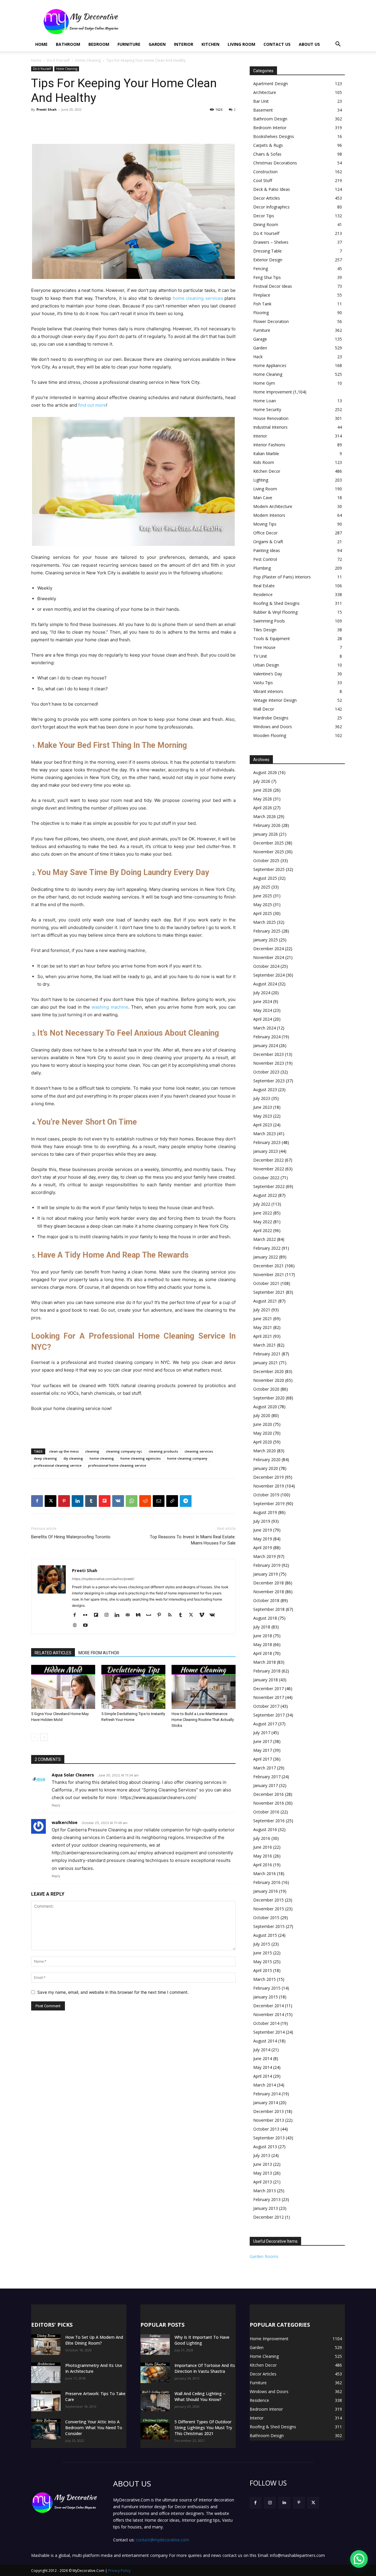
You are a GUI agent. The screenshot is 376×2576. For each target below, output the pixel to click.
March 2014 (265, 2085)
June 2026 (263, 790)
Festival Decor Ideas (273, 286)
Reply (56, 1805)
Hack (258, 357)
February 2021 (267, 1354)
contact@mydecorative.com (162, 2540)
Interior (184, 44)
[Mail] (130, 1615)
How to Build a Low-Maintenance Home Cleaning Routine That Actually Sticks (203, 1720)
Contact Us (277, 44)
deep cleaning (45, 1458)
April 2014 (263, 2076)
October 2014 (266, 2023)
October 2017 (266, 1706)
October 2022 (266, 1178)
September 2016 (269, 1821)
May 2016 (263, 1856)
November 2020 (269, 1380)
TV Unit (260, 656)
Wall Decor (264, 709)
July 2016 (262, 1838)
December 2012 (268, 2217)
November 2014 (269, 2014)
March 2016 (265, 1873)
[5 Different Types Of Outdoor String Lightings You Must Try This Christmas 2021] (155, 2429)
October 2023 (266, 1072)
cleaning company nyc (124, 1451)
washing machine (110, 1007)
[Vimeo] (204, 1615)
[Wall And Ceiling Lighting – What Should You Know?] (155, 2401)
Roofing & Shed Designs (276, 603)
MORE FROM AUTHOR (99, 1653)
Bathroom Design (270, 119)
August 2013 (265, 2147)
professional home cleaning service (117, 1465)
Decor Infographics (271, 207)
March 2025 (265, 922)
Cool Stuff (263, 180)
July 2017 (262, 1733)
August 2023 (265, 1090)
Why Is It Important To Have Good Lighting (202, 2340)
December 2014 (268, 2006)
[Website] (77, 1626)
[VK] (118, 1501)
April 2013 (263, 2182)
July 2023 (262, 1098)
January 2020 (266, 1468)
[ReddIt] (145, 1501)
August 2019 (265, 1512)
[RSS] (172, 1615)
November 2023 (269, 1063)
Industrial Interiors (270, 427)
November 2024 (269, 957)
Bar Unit (261, 101)
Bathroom (68, 44)
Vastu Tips (263, 683)
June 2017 (263, 1741)
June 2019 (263, 1530)
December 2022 (268, 1160)
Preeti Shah (47, 109)
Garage (260, 339)
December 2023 (268, 1054)
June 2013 (263, 2164)
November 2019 (269, 1486)
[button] (338, 45)
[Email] (159, 1501)
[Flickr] (87, 1615)
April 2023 (263, 1125)
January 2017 (266, 1785)
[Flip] (105, 1501)
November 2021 (269, 1274)
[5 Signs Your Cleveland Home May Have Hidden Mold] (63, 1687)
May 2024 (263, 1010)
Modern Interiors (269, 515)
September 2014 (269, 2032)
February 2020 (267, 1459)
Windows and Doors (273, 727)
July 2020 (262, 1415)
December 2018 (268, 1583)
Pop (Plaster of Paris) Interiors (282, 577)
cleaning (92, 1451)
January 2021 (266, 1363)
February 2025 (267, 931)
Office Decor (265, 533)
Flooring (261, 313)
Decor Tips (264, 216)
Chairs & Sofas (267, 154)
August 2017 (265, 1724)
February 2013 (267, 2199)
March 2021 (265, 1345)
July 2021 (262, 1310)
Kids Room (264, 462)
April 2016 (263, 1865)
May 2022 (263, 1222)
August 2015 (265, 1935)
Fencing (261, 269)
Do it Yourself (58, 60)
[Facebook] (37, 1501)
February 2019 (267, 1565)
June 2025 (263, 896)
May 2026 (263, 799)
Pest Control (265, 559)
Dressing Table (267, 251)
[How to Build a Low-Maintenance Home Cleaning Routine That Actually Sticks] (204, 1687)
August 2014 (265, 2041)
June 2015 (263, 1953)
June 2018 (263, 1636)
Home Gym (264, 383)
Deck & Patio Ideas (272, 189)
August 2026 (265, 772)
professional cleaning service (58, 1465)
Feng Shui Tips (267, 277)
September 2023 (269, 1081)
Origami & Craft (268, 542)
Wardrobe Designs (271, 718)
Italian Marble (266, 454)
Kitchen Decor (267, 471)
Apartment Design (271, 84)
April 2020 (263, 1442)
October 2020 (266, 1389)
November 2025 (269, 852)
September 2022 (269, 1186)
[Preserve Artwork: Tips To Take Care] (46, 2401)
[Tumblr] (91, 1501)
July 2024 (262, 993)
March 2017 (265, 1768)
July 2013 (262, 2155)
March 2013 (265, 2191)
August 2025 (265, 878)
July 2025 (262, 887)
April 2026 (263, 808)
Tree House (264, 647)
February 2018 (267, 1671)
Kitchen (210, 44)
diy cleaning (73, 1458)
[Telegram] (186, 1501)
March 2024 (265, 1028)
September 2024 (269, 975)
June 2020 (263, 1424)
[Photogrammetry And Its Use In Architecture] (46, 2373)
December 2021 (268, 1266)
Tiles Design (265, 630)
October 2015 (266, 1918)
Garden (157, 44)
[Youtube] (87, 1626)
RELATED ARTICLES (53, 1653)
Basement (263, 110)
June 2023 (263, 1107)
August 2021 (265, 1301)
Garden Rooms (264, 2256)
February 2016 (267, 1882)
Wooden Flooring (270, 735)
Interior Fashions (269, 445)
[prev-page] (35, 1737)
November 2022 (269, 1169)
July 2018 (262, 1627)
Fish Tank (262, 304)
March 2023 (265, 1134)
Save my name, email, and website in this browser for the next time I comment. (113, 1992)
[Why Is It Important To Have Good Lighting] (155, 2345)
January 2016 (266, 1891)
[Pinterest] (64, 1501)
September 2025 (269, 869)
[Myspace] (151, 1615)
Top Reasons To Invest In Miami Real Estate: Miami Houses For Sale (193, 1540)
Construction (265, 172)
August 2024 (265, 984)
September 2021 (269, 1292)
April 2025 (263, 913)
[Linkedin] (78, 1501)
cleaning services (199, 1451)
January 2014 (266, 2103)
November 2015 (269, 1909)
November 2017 (269, 1697)
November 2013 (269, 2120)
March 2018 (265, 1662)
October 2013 (266, 2129)
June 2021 (263, 1319)
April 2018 (263, 1653)
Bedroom (99, 44)
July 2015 (262, 1944)
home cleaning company (187, 1458)
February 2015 (267, 1988)
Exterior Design (268, 260)
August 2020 (265, 1407)
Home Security (267, 409)
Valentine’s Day (268, 674)
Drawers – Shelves (271, 242)
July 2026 (262, 781)
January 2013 (266, 2208)
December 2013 (268, 2111)
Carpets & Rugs (268, 145)
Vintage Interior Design (275, 700)
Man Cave (263, 498)
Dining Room (266, 224)
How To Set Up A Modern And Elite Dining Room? (94, 2340)
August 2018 (265, 1618)
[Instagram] (109, 1615)
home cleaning (102, 1458)
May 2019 (263, 1539)
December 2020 (268, 1371)
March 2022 (265, 1239)
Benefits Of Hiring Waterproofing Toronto (71, 1537)
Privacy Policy (119, 2571)
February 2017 (267, 1777)
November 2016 (269, 1803)
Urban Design (266, 665)
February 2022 (267, 1248)
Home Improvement (273, 392)
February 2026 (267, 825)
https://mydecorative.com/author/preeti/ (103, 1579)
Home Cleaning (88, 60)
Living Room (241, 44)
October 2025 (266, 860)
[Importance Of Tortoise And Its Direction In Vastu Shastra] (155, 2373)
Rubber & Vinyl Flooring (275, 612)
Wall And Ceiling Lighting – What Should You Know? (200, 2396)
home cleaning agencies (141, 1458)
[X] (51, 1501)
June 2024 (263, 1001)
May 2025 (263, 905)
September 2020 (269, 1398)
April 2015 (263, 1970)
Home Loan (265, 401)
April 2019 (263, 1548)
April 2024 (263, 1019)
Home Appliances (270, 365)
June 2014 (263, 2058)
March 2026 (265, 816)
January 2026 (266, 834)
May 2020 (263, 1433)
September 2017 (269, 1715)
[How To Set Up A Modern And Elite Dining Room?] (46, 2345)
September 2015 (269, 1926)
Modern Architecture (273, 506)
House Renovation (271, 418)
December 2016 (268, 1794)
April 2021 (263, 1336)
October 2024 (266, 966)
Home (41, 44)
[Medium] (140, 1615)
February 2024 (267, 1037)
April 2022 (263, 1230)
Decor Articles (267, 198)
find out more (92, 405)
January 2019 (266, 1574)
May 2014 (263, 2067)
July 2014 (262, 2050)
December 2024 (268, 949)
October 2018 (266, 1600)
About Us (309, 44)
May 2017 (263, 1750)
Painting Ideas (267, 550)
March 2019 (265, 1556)
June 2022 (263, 1213)
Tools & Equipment (272, 638)
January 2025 (266, 940)
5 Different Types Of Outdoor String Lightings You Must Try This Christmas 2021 (203, 2428)
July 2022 (262, 1204)
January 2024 (266, 1045)
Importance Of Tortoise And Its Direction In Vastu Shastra (205, 2368)
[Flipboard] (98, 1615)
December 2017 (268, 1689)
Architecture (265, 92)
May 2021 (263, 1327)
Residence (263, 594)
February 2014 (267, 2094)
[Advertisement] (238, 21)
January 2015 (266, 1997)
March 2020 (265, 1451)
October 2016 (266, 1812)
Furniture (129, 44)
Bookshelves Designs (274, 136)
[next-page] (44, 1737)
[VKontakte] (214, 1615)
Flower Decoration (271, 321)
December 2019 (268, 1477)
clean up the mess (64, 1451)
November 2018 (269, 1592)
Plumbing (262, 568)
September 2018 (269, 1609)
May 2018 (263, 1644)
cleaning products (163, 1451)
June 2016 (263, 1847)
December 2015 (268, 1900)
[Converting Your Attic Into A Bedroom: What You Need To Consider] (46, 2429)
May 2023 (263, 1116)
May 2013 (263, 2173)
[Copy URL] (172, 1501)
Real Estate (264, 586)
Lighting (261, 480)
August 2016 (265, 1829)
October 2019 (266, 1495)
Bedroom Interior (270, 128)
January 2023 (266, 1151)
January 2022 (266, 1257)
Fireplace (262, 295)
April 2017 (263, 1759)
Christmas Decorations (275, 163)
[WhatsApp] (132, 1501)
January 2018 (266, 1680)
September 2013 (269, 2138)
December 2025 (268, 843)
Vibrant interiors (268, 691)
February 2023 (267, 1142)
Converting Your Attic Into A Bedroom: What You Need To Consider (94, 2428)
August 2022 (265, 1195)
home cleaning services (198, 298)
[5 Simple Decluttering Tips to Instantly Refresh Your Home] (133, 1687)
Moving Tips (265, 524)
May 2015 (263, 1962)
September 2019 (269, 1504)
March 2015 (265, 1979)
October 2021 (266, 1283)
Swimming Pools (269, 621)
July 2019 (262, 1521)
